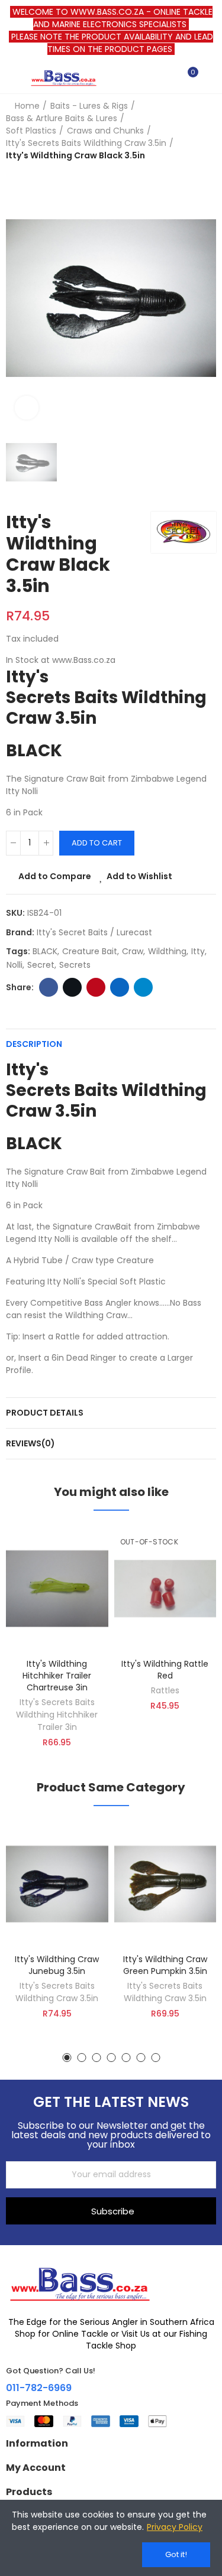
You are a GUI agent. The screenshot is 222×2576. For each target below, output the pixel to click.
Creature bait (90, 951)
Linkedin (120, 987)
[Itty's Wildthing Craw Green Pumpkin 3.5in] (165, 1884)
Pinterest (96, 987)
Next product (207, 131)
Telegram (143, 987)
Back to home (192, 131)
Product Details (45, 1413)
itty (198, 951)
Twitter (72, 987)
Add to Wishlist (139, 876)
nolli (15, 965)
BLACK (45, 951)
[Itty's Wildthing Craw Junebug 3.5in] (57, 1884)
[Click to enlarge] (27, 408)
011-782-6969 (39, 2388)
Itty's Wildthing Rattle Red (165, 1670)
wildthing (167, 951)
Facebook (49, 987)
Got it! (176, 2554)
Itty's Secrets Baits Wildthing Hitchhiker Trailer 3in (57, 1715)
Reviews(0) (30, 1443)
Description (34, 1044)
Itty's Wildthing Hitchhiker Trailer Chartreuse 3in (57, 1676)
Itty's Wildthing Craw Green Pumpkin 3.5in (165, 1965)
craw (133, 951)
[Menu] (12, 77)
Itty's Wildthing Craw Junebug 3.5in (57, 1965)
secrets (75, 965)
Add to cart (97, 843)
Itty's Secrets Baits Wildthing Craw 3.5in (57, 1992)
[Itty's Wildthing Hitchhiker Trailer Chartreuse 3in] (57, 1589)
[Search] (168, 77)
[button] (67, 2058)
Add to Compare (55, 876)
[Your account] (210, 77)
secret (41, 965)
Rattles (165, 1690)
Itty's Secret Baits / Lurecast (94, 932)
